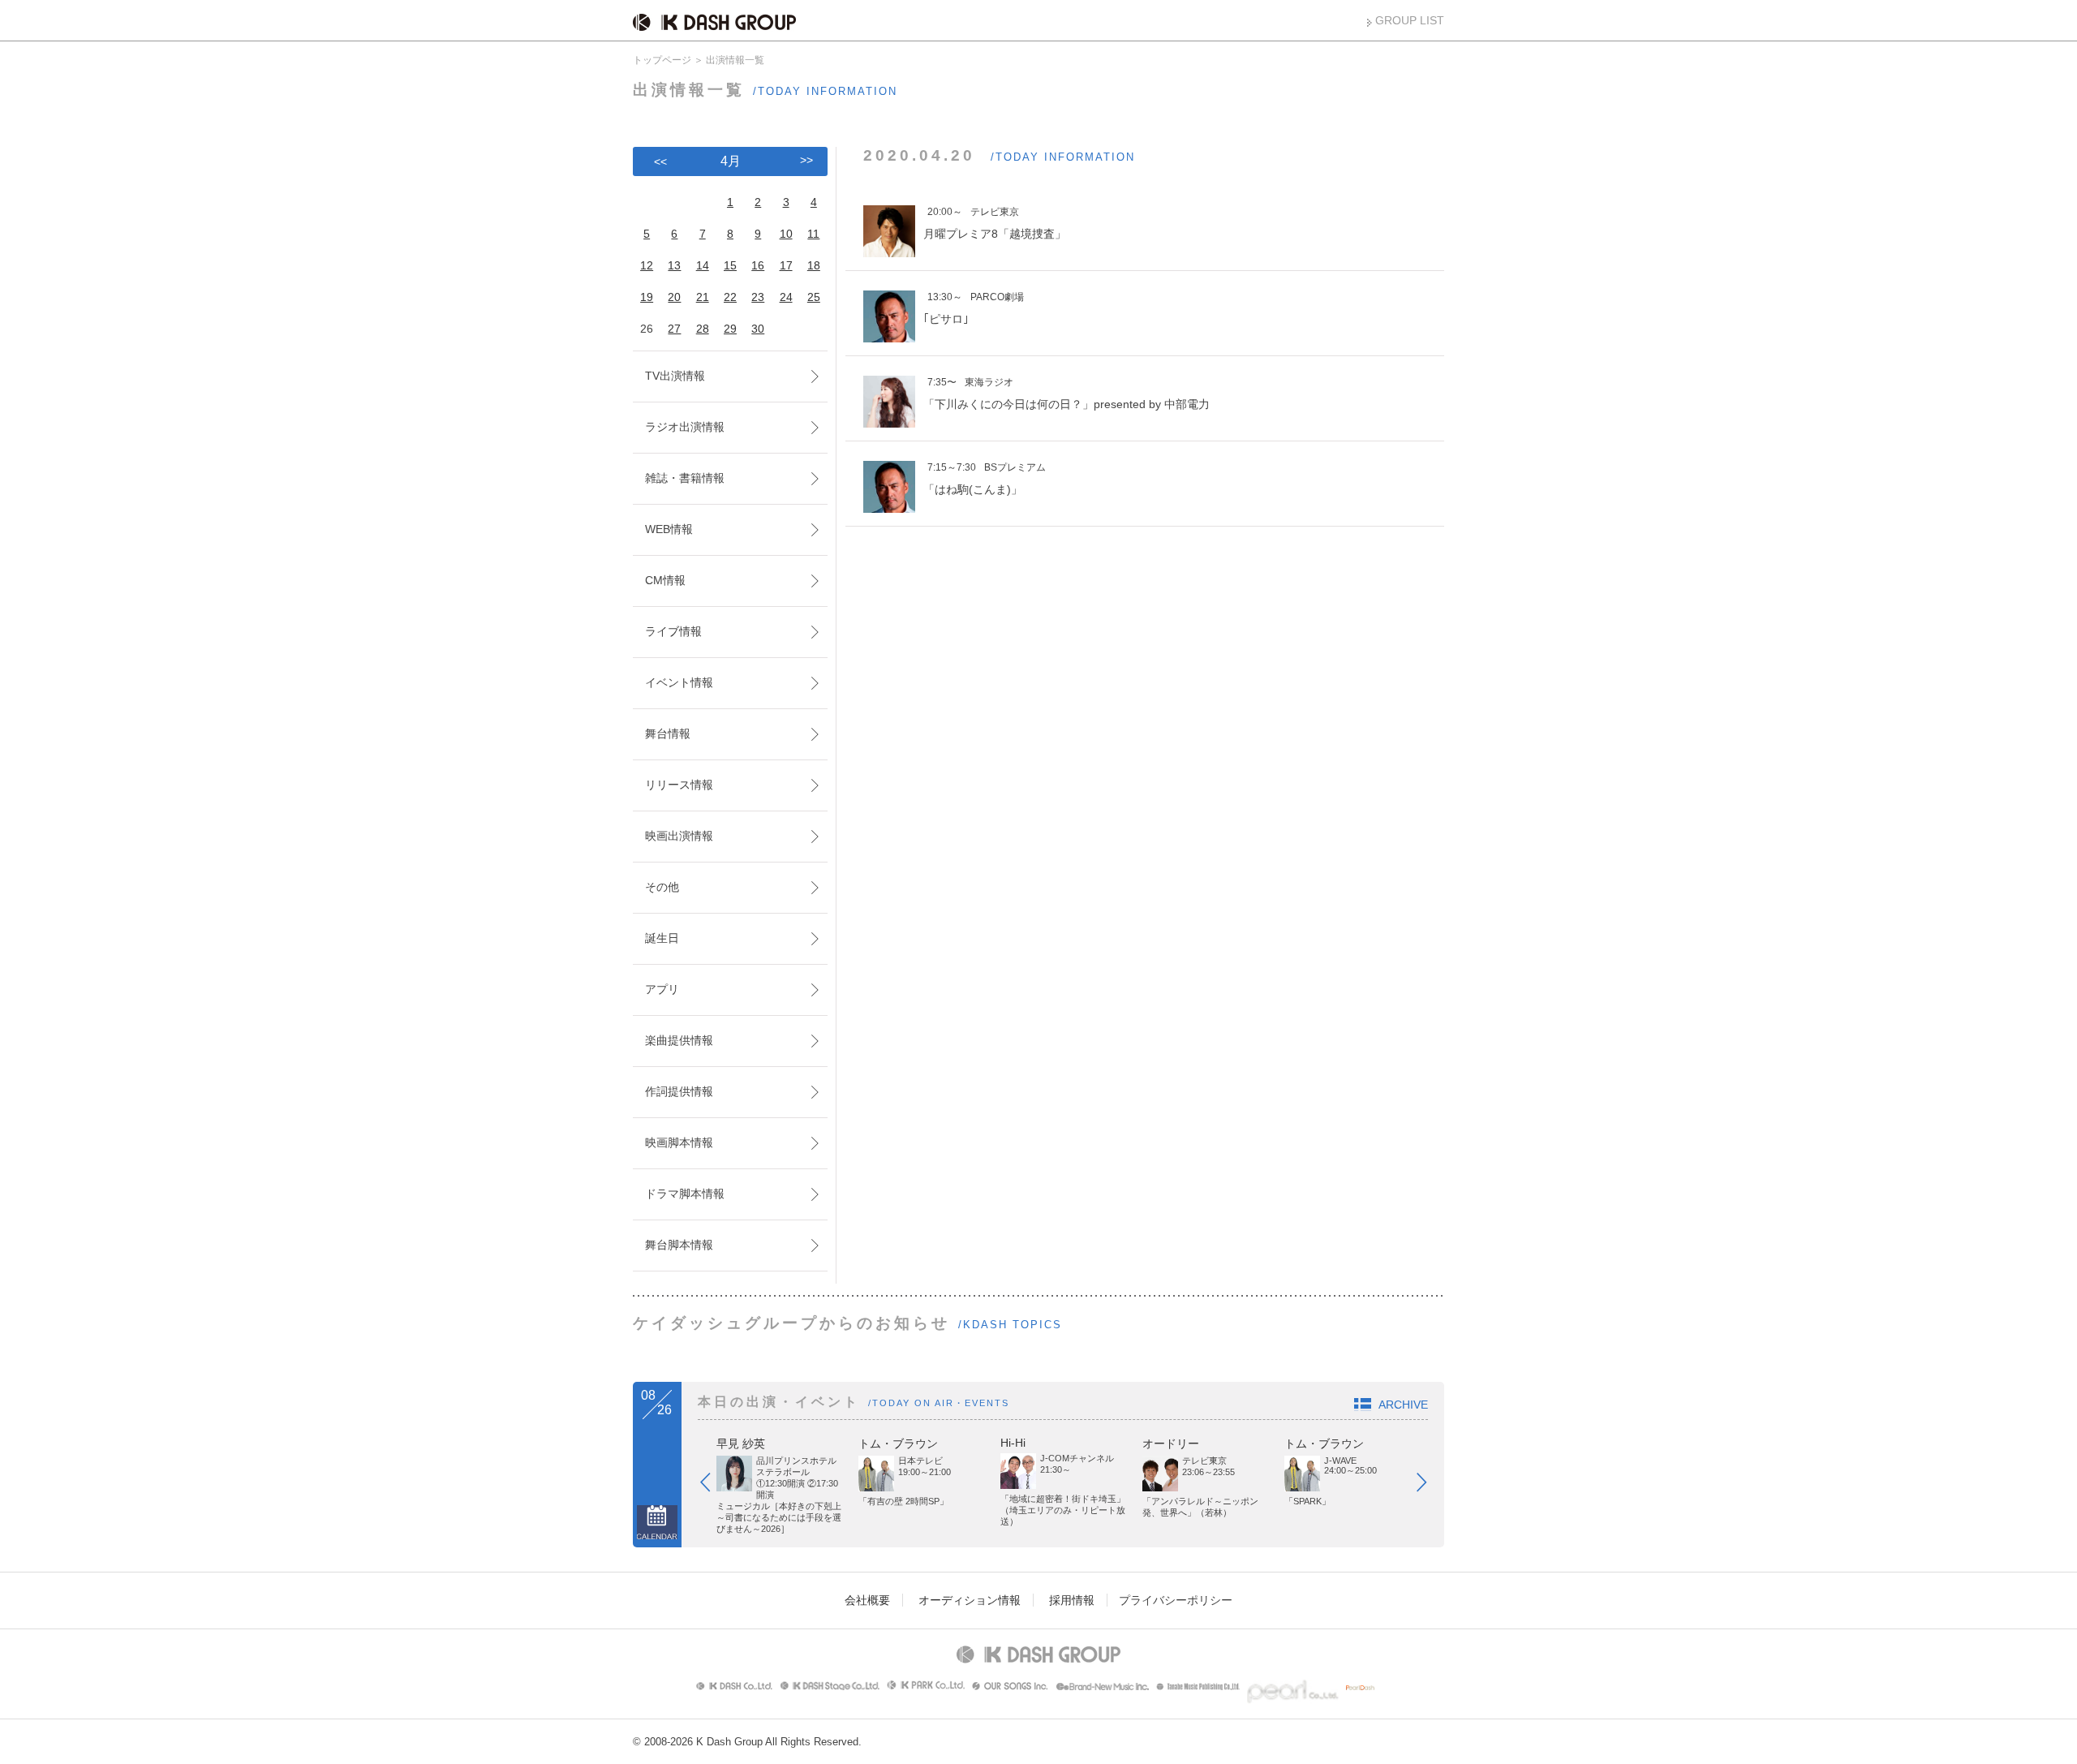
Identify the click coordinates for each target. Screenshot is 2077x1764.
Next (1430, 1486)
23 (758, 297)
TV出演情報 (675, 376)
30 (758, 329)
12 (647, 265)
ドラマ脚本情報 (685, 1194)
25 (814, 297)
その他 (662, 887)
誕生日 (662, 938)
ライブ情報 (673, 631)
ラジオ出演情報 (685, 427)
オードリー (1171, 1443)
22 (730, 297)
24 (786, 297)
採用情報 (1072, 1600)
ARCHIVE (1403, 1405)
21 (703, 297)
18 (814, 265)
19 (647, 297)
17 (786, 265)
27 (674, 329)
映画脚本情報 (679, 1142)
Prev (713, 1486)
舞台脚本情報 (679, 1245)
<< (660, 161)
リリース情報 (679, 785)
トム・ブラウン (898, 1443)
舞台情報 (668, 734)
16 (758, 265)
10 (786, 234)
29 (730, 329)
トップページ (662, 60)
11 (813, 234)
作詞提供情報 (679, 1091)
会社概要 (867, 1600)
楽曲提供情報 (679, 1040)
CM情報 (665, 580)
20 (674, 297)
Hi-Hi (1013, 1443)
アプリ (662, 989)
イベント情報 (679, 682)
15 (730, 265)
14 (703, 265)
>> (806, 160)
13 (674, 265)
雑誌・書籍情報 (685, 478)
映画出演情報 (679, 836)
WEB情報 (669, 529)
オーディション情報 (970, 1600)
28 (703, 329)
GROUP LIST (1410, 20)
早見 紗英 (741, 1443)
